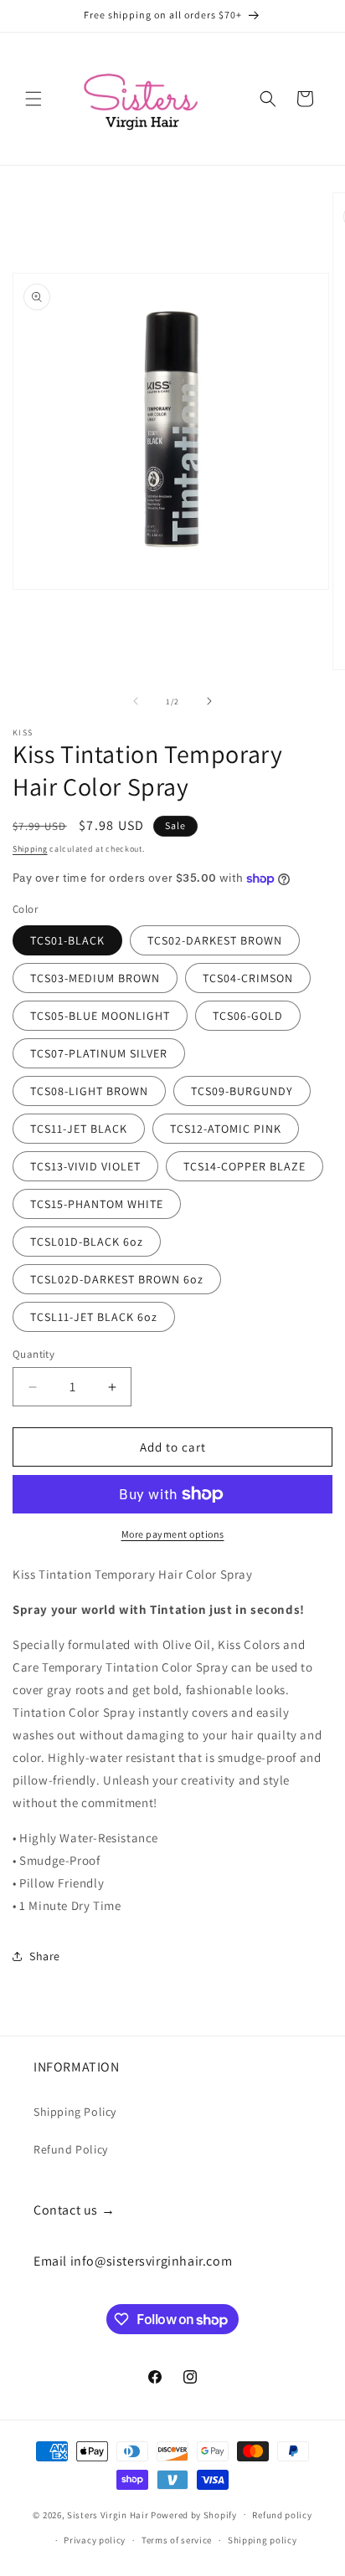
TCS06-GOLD (248, 1016)
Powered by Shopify (194, 2514)
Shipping (30, 849)
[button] (33, 99)
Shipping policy (263, 2540)
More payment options (173, 1534)
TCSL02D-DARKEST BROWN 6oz (117, 1279)
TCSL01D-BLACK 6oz (87, 1242)
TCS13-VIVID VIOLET (85, 1166)
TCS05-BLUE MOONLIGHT (100, 1016)
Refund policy (282, 2515)
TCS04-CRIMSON (248, 978)
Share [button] (45, 1956)
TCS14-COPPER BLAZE (245, 1166)
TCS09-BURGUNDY (242, 1091)
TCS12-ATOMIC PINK (226, 1129)
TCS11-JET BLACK (79, 1129)
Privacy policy (95, 2540)
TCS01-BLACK (67, 940)
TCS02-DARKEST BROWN (215, 940)
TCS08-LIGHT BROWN (89, 1091)
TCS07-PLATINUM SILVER (99, 1053)
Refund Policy (71, 2149)
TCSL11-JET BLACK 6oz (94, 1317)
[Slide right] (209, 701)
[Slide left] (136, 701)
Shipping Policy (75, 2112)
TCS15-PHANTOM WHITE (97, 1204)
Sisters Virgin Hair (108, 2514)
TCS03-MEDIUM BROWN (95, 978)
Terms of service (177, 2540)
